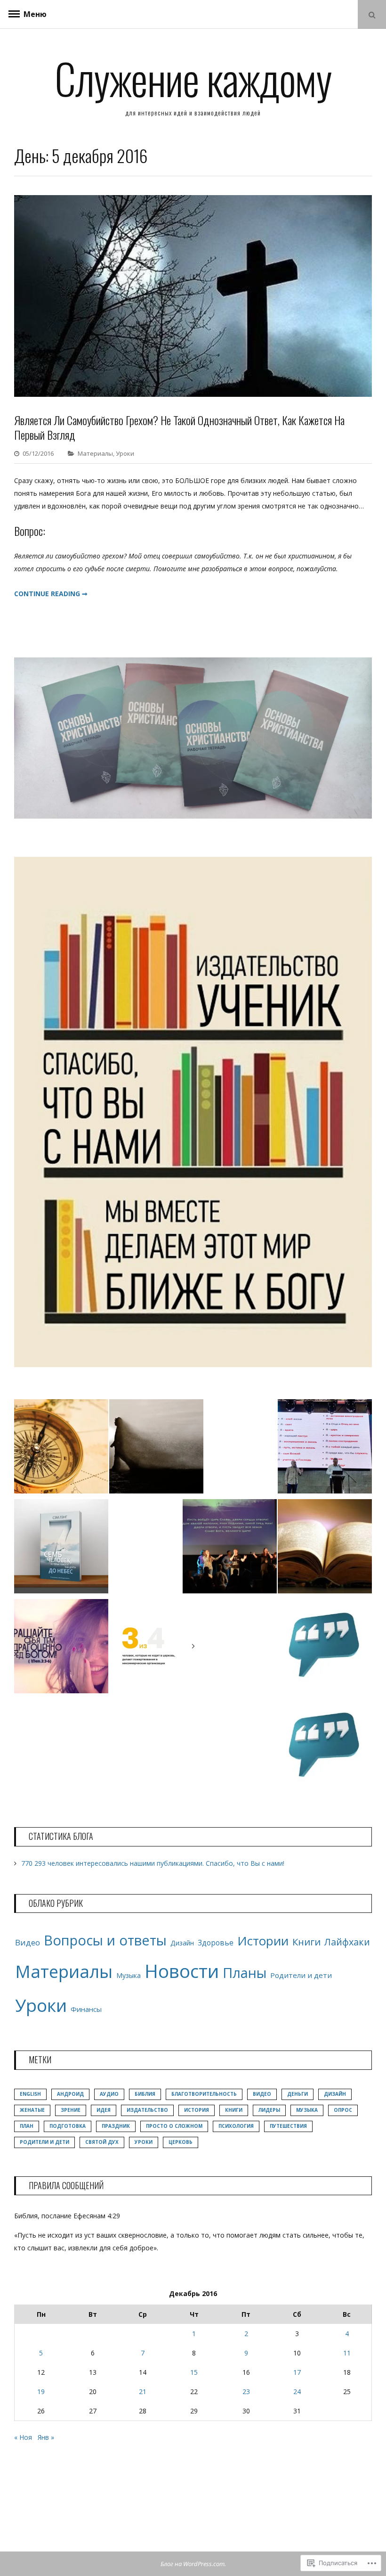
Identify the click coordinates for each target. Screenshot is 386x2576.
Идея (104, 2110)
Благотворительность (204, 2094)
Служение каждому (193, 78)
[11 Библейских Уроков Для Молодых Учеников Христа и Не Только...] (61, 1448)
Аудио (109, 2094)
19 (41, 2391)
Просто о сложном (174, 2126)
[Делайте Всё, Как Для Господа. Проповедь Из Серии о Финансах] (325, 1748)
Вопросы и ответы (105, 1940)
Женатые (32, 2110)
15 (194, 2372)
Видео (28, 1942)
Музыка (129, 1975)
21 (143, 2391)
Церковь (181, 2142)
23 (246, 2391)
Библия (145, 2094)
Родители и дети (301, 1975)
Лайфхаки (347, 1942)
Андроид (70, 2094)
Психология (236, 2126)
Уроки (125, 453)
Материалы (95, 453)
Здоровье (216, 1943)
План (27, 2126)
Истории (263, 1941)
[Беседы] (325, 1648)
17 (297, 2372)
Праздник (116, 2126)
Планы (245, 1973)
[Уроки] (325, 1548)
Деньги (298, 2094)
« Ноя (23, 2437)
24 (297, 2391)
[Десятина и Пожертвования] (156, 1648)
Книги (306, 1942)
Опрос (343, 2110)
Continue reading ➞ (51, 594)
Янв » (46, 2437)
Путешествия (288, 2126)
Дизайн (182, 1943)
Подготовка (68, 2126)
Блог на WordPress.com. (193, 2564)
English (30, 2094)
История (197, 2110)
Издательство (147, 2110)
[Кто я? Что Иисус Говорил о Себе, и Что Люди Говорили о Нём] (325, 1448)
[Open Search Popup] (372, 14)
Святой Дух (102, 2142)
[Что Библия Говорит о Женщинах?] (61, 1648)
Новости (182, 1971)
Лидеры (269, 2110)
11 (347, 2353)
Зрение (71, 2110)
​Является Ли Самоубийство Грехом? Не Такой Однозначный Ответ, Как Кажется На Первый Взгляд (179, 427)
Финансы (86, 2009)
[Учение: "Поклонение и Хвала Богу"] (230, 1548)
